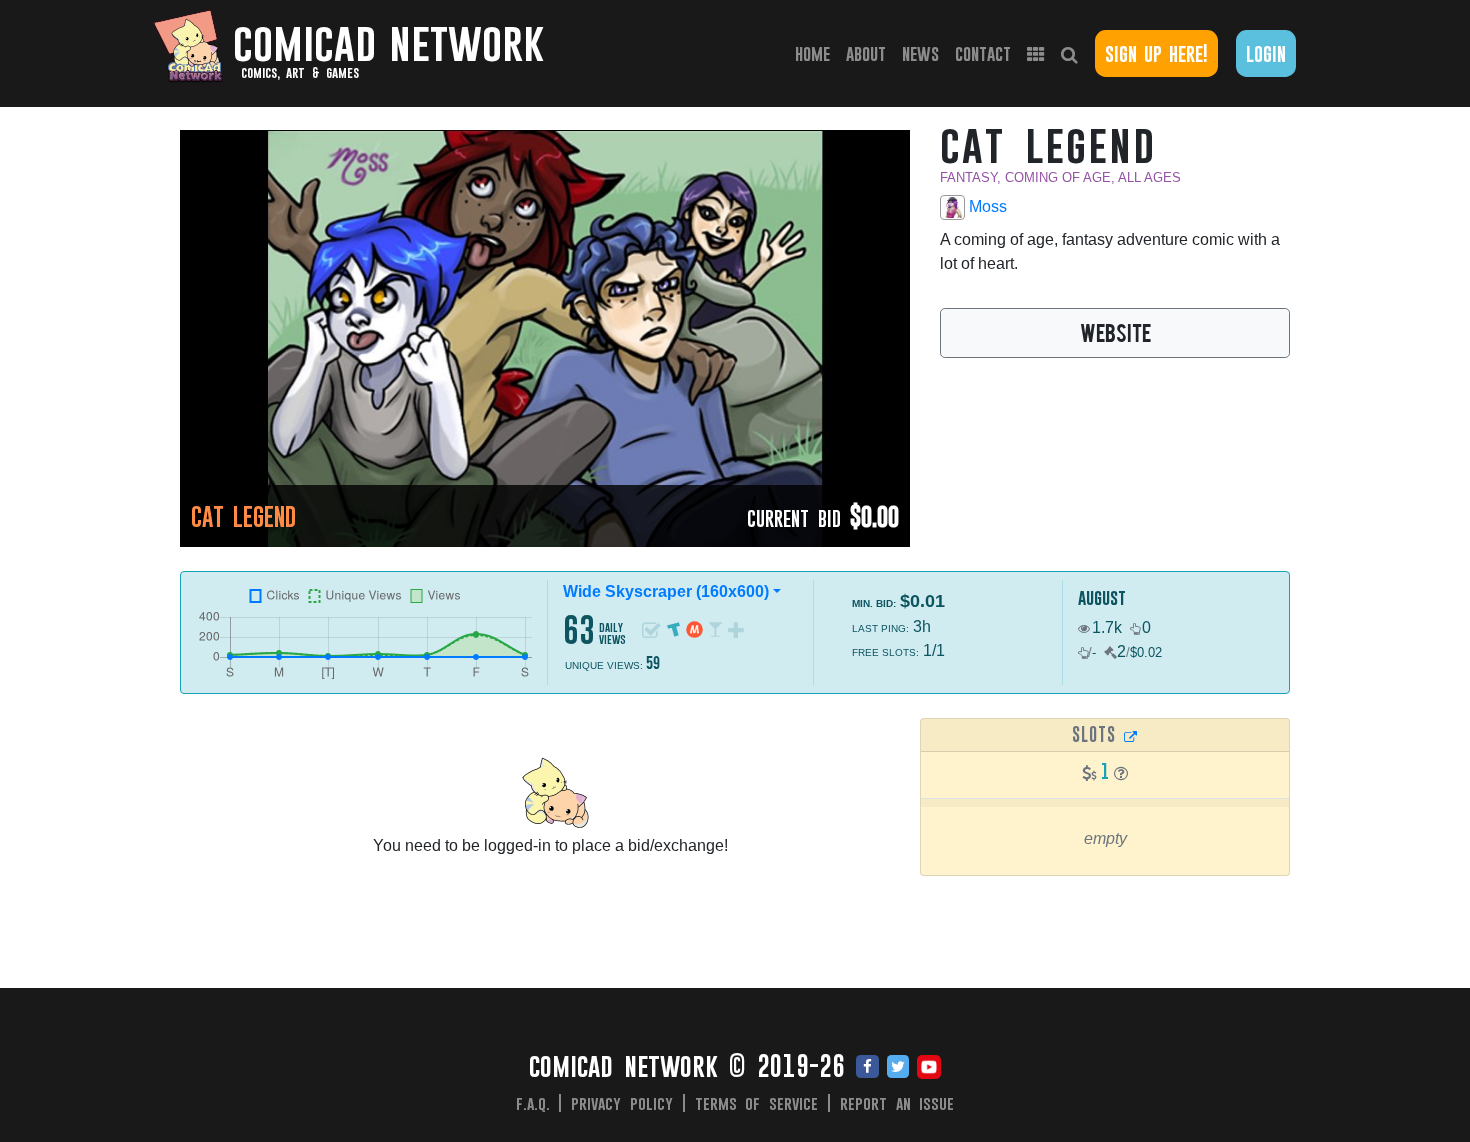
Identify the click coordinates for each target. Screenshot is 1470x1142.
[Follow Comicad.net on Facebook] (867, 1068)
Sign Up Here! (1156, 53)
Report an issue (897, 1103)
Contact (983, 53)
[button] (1121, 773)
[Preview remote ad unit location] (1131, 736)
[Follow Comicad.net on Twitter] (898, 1068)
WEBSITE (1115, 332)
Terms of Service (757, 1103)
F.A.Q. (533, 1103)
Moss (986, 206)
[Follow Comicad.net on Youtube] (929, 1068)
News (920, 53)
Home (816, 53)
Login (1266, 53)
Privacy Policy (622, 1103)
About (866, 53)
